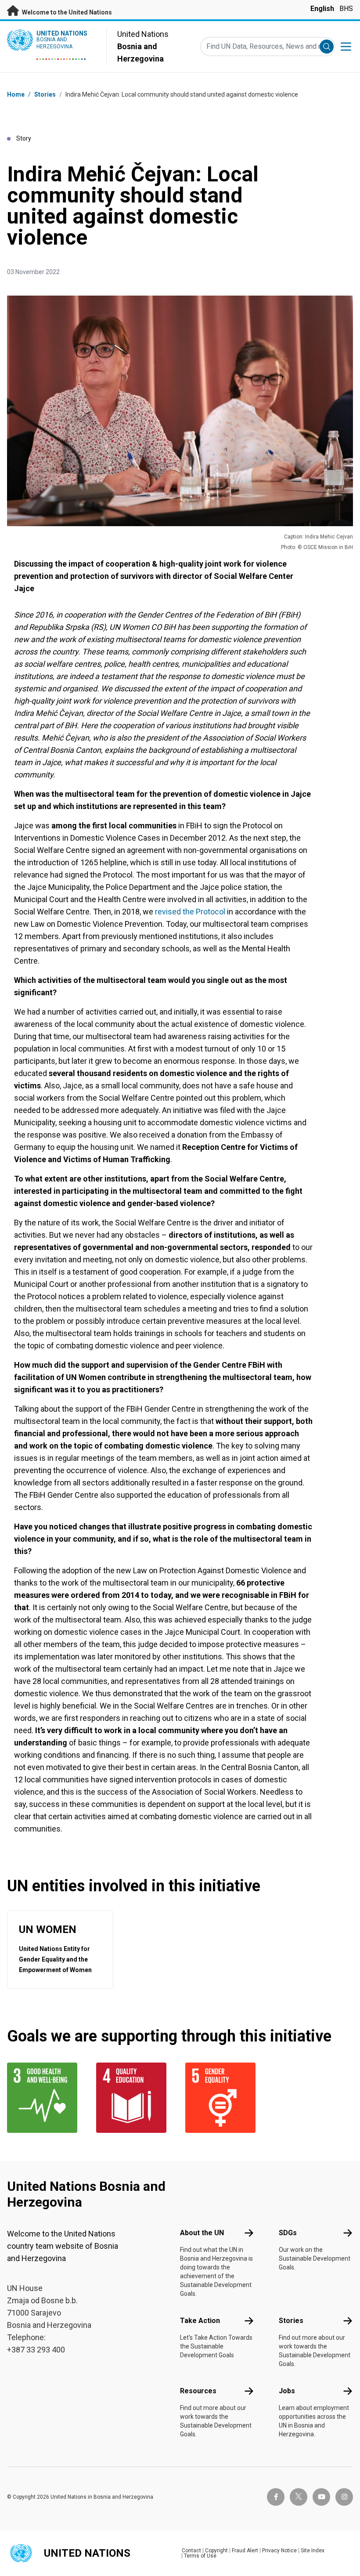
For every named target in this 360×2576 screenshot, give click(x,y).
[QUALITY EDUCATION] (135, 2098)
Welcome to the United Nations (66, 12)
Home (16, 94)
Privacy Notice (279, 2551)
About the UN (202, 2233)
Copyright (216, 2551)
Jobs (287, 2391)
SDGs (288, 2233)
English (322, 9)
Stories (45, 94)
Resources (198, 2391)
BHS (346, 9)
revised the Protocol (190, 912)
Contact (191, 2551)
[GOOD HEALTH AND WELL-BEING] (46, 2098)
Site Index (313, 2551)
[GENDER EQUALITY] (225, 2098)
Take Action (200, 2321)
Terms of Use (200, 2556)
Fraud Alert (245, 2551)
